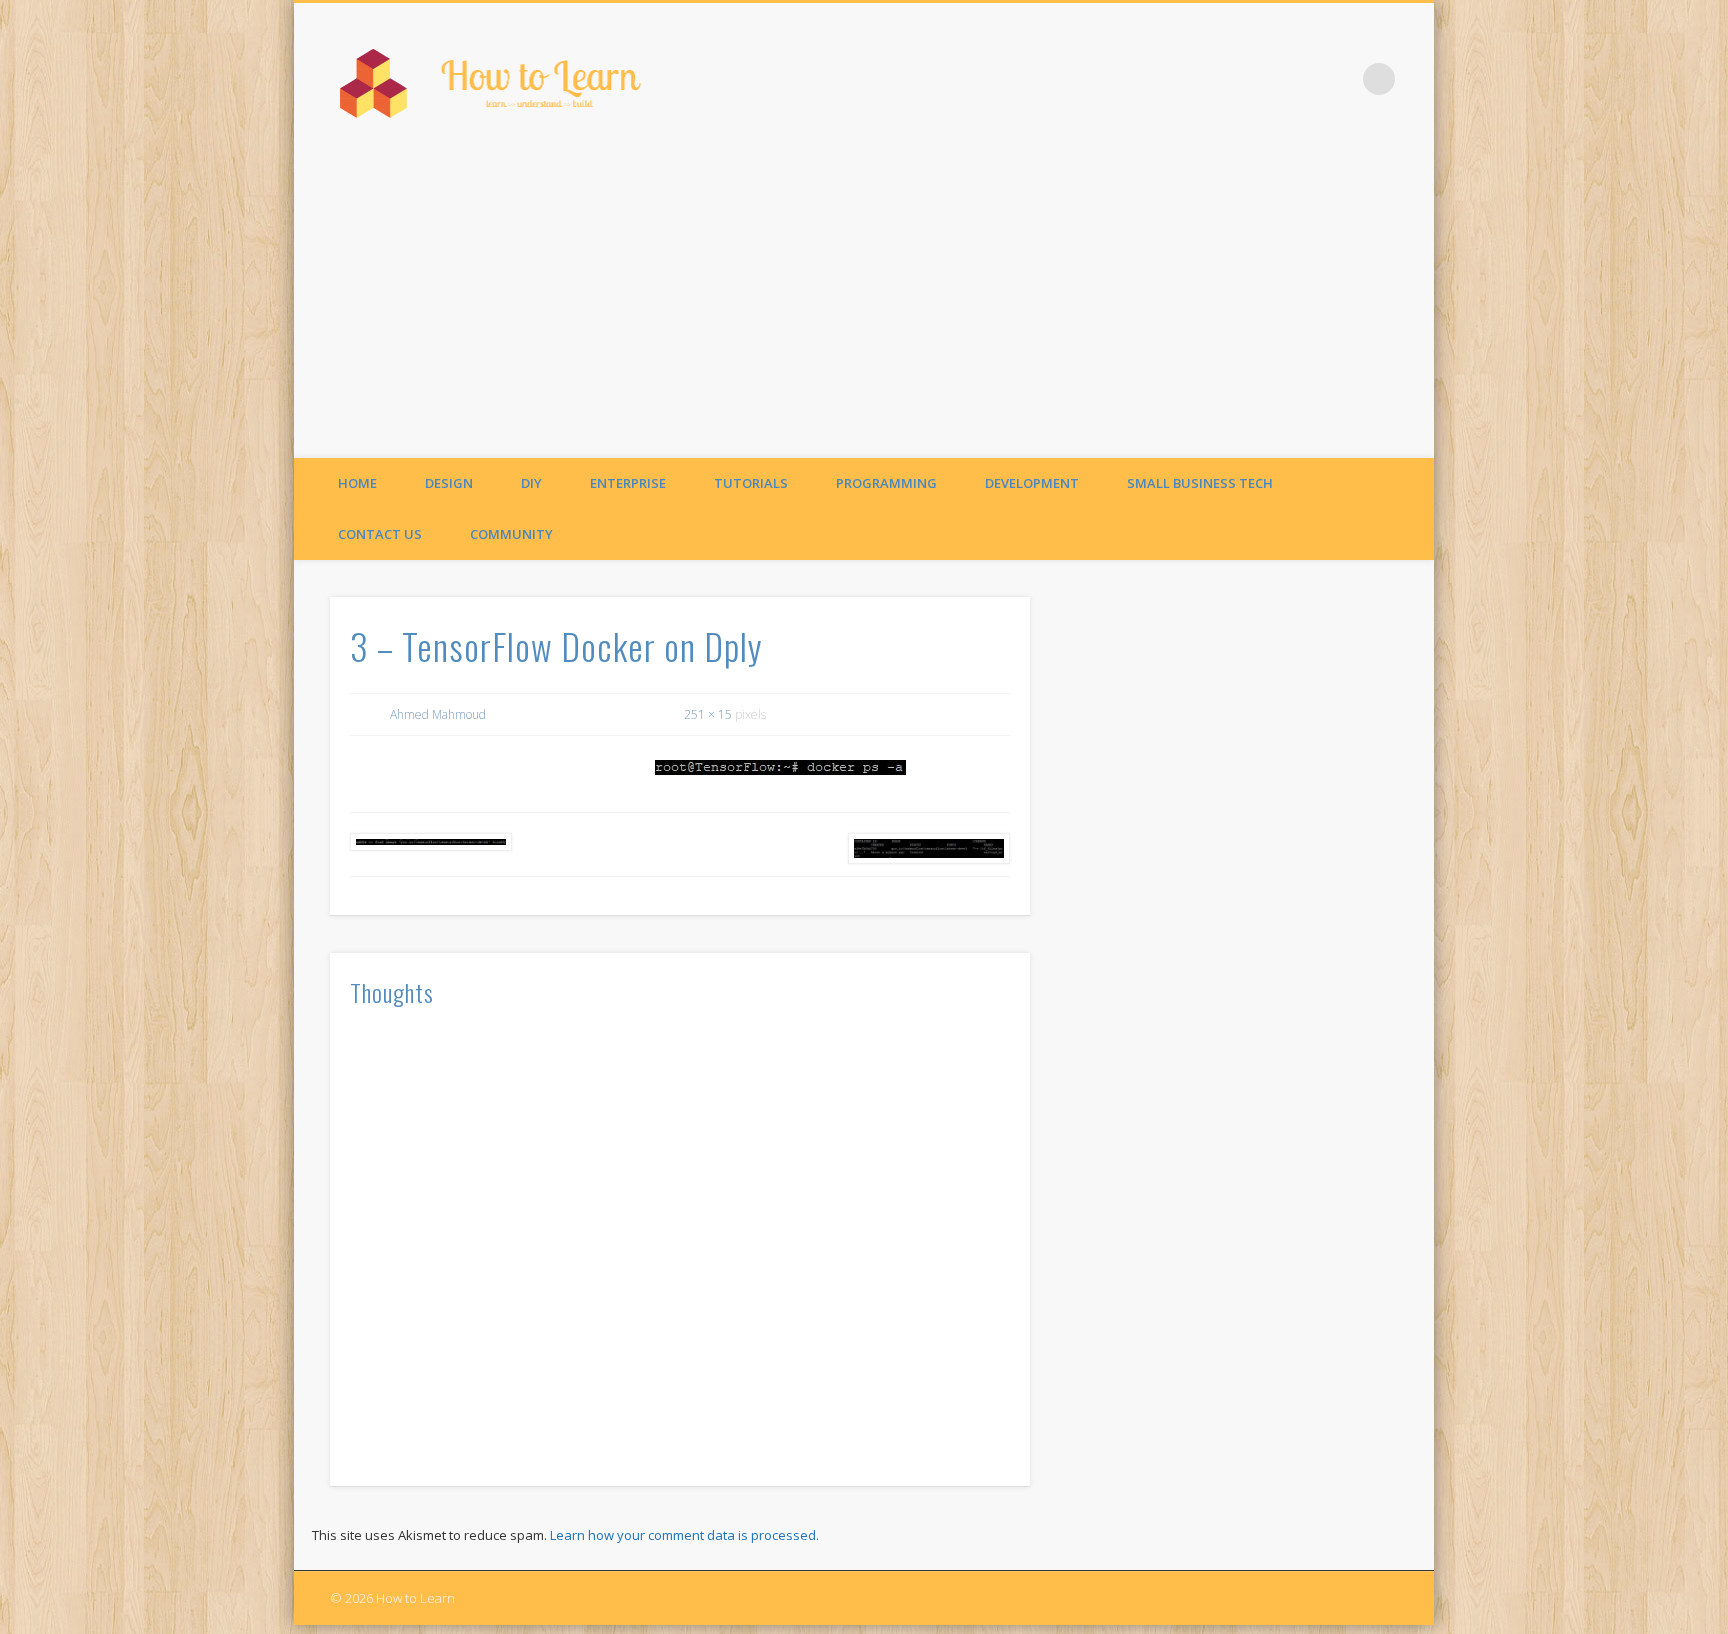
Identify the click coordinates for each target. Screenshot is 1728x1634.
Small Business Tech (1200, 483)
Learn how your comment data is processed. (684, 1535)
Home (357, 483)
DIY (531, 483)
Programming (886, 483)
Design (449, 483)
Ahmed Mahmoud (438, 714)
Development (1032, 483)
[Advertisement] (864, 308)
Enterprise (628, 483)
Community (511, 534)
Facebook (1338, 79)
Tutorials (751, 483)
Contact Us (380, 534)
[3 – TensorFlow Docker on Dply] (781, 767)
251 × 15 (708, 714)
